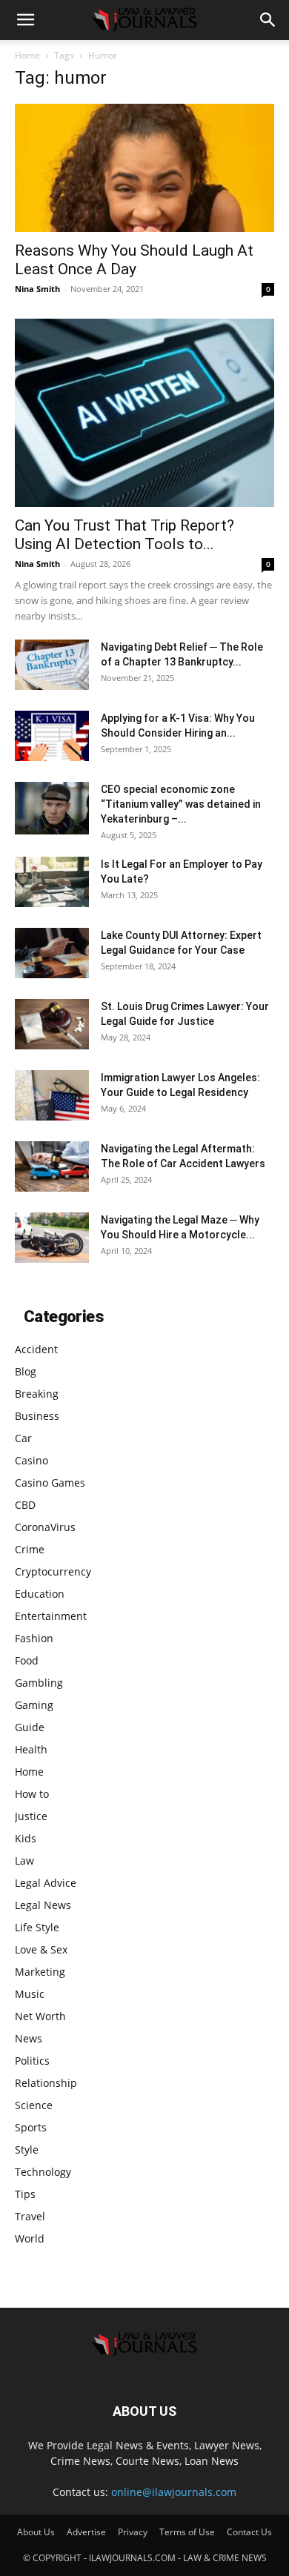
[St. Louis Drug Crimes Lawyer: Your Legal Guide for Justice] (52, 1025)
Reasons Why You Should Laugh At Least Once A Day (134, 260)
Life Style (37, 1927)
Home (27, 55)
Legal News (43, 1905)
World (30, 2238)
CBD (25, 1505)
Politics (32, 2061)
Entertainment (51, 1616)
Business (37, 1416)
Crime (30, 1549)
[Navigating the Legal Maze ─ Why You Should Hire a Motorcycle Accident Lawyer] (52, 1238)
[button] (25, 20)
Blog (26, 1371)
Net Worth (40, 2016)
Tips (25, 2194)
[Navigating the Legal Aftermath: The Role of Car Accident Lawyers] (52, 1167)
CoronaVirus (45, 1527)
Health (31, 1749)
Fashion (34, 1638)
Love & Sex (41, 1949)
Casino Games (50, 1483)
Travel (30, 2216)
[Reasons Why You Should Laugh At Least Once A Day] (144, 168)
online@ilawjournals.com (174, 2492)
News (29, 2038)
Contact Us (249, 2532)
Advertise (86, 2532)
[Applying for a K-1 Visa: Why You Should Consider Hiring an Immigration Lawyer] (52, 736)
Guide (30, 1727)
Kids (26, 1838)
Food (27, 1660)
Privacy (133, 2532)
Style (27, 2150)
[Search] (268, 20)
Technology (43, 2172)
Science (34, 2105)
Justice (31, 1816)
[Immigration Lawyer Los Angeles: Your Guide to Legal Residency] (52, 1096)
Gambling (39, 1683)
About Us (36, 2532)
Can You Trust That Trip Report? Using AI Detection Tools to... (124, 535)
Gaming (34, 1705)
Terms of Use (187, 2532)
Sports (31, 2127)
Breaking (37, 1394)
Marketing (40, 1972)
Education (40, 1594)
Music (30, 1994)
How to (32, 1794)
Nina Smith (37, 289)
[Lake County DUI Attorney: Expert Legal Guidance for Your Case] (52, 953)
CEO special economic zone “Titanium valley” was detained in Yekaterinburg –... (181, 804)
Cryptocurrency (53, 1571)
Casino (31, 1460)
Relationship (46, 2083)
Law (24, 1860)
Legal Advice (46, 1883)
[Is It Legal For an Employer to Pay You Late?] (52, 882)
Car (23, 1438)
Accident (36, 1349)
